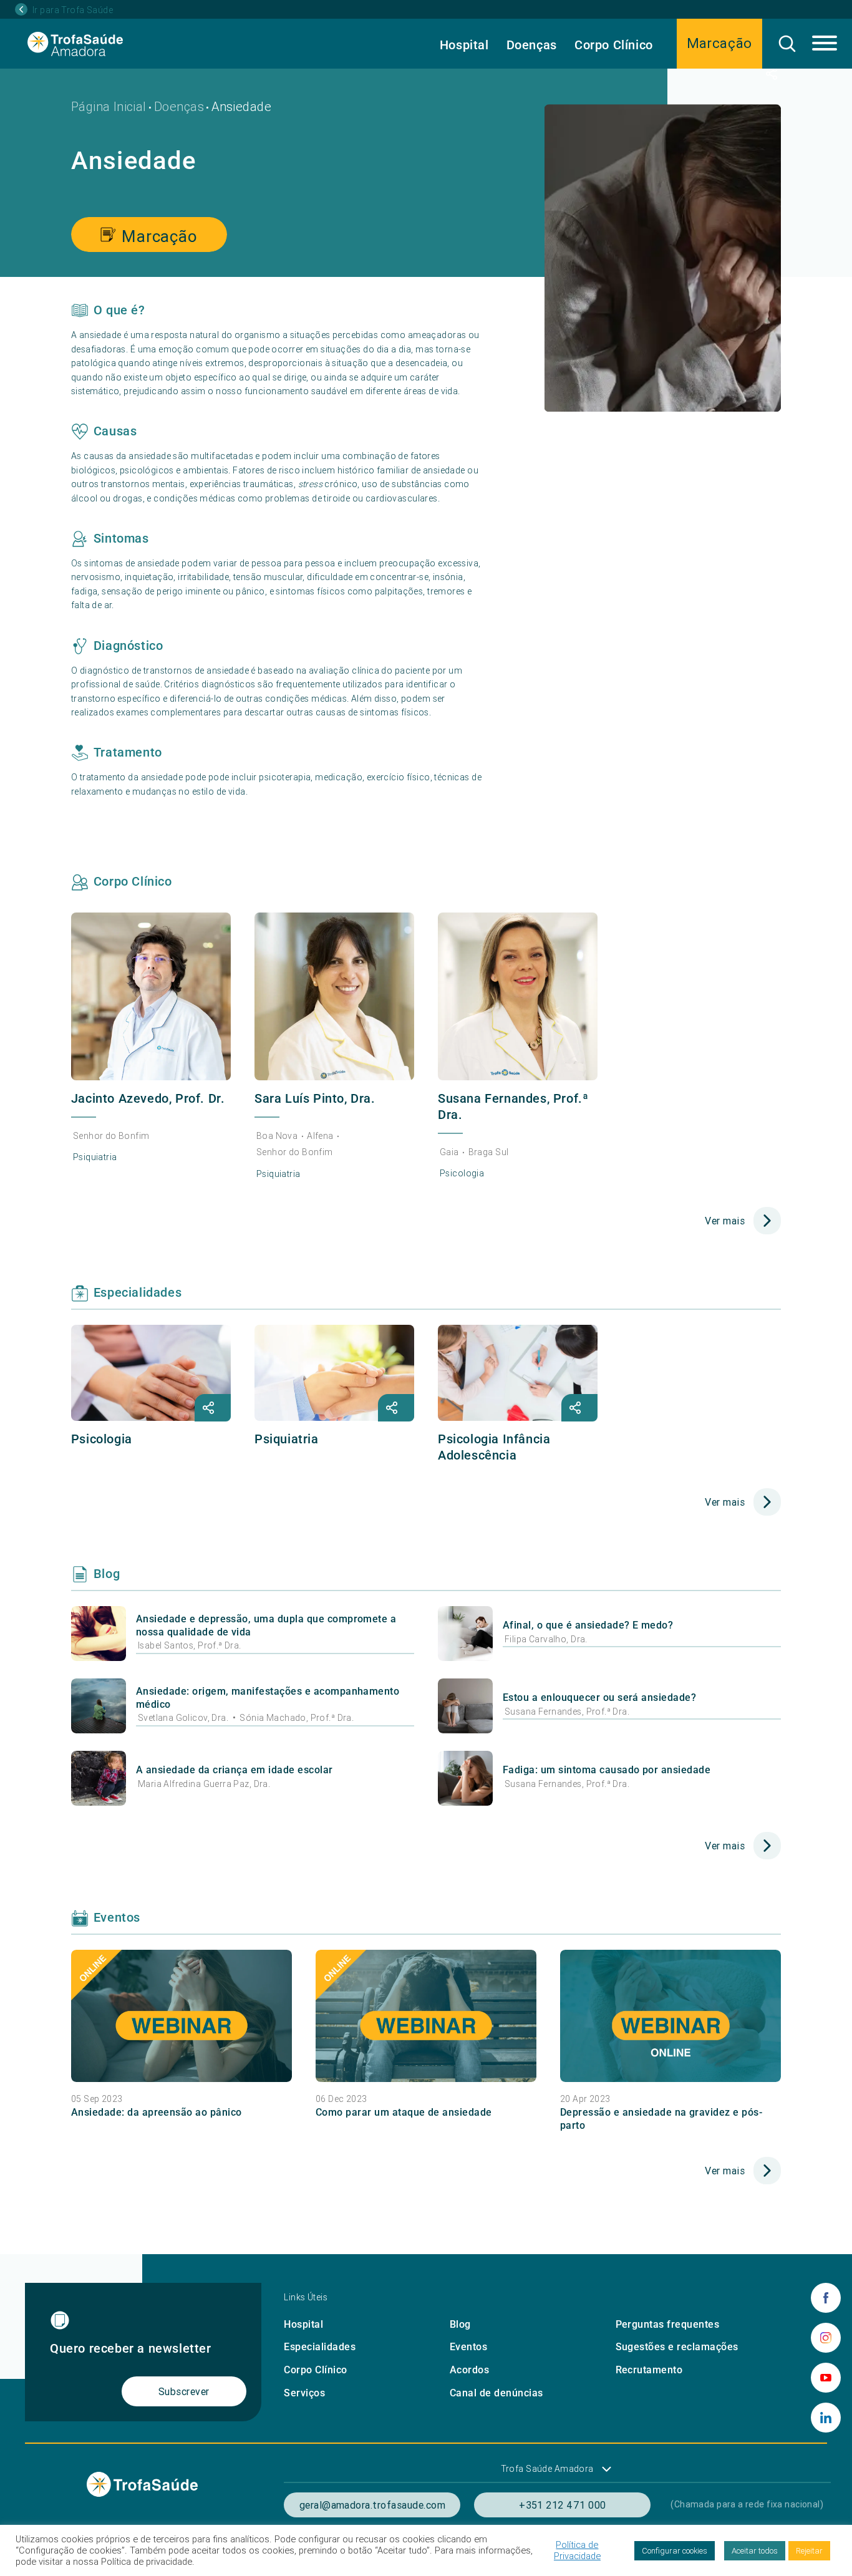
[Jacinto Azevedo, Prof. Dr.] (151, 996)
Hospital (464, 45)
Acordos (469, 2370)
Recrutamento (649, 2370)
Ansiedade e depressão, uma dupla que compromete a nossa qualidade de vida (266, 1625)
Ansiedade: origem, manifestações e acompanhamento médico (268, 1698)
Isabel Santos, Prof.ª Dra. (190, 1645)
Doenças (532, 45)
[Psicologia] (151, 1373)
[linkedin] (826, 2418)
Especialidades (320, 2347)
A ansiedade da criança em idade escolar (235, 1770)
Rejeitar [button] (809, 2551)
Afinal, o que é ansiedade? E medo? (588, 1625)
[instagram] (826, 2338)
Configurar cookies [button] (675, 2551)
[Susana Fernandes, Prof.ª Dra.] (518, 996)
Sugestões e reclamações (677, 2347)
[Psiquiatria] (334, 1373)
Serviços (304, 2393)
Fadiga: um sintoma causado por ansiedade (607, 1770)
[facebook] (826, 2298)
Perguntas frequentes (668, 2324)
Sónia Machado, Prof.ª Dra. (297, 1718)
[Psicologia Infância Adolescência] (518, 1373)
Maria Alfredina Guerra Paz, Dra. (204, 1784)
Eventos (468, 2347)
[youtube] (826, 2378)
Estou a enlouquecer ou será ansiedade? (599, 1697)
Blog (460, 2324)
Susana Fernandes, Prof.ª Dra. (567, 1712)
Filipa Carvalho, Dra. (546, 1639)
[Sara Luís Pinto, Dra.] (334, 996)
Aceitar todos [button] (755, 2551)
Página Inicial (109, 106)
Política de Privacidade (577, 2550)
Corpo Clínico (614, 45)
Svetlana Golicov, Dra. (184, 1718)
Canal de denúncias (496, 2393)
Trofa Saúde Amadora (547, 2469)
